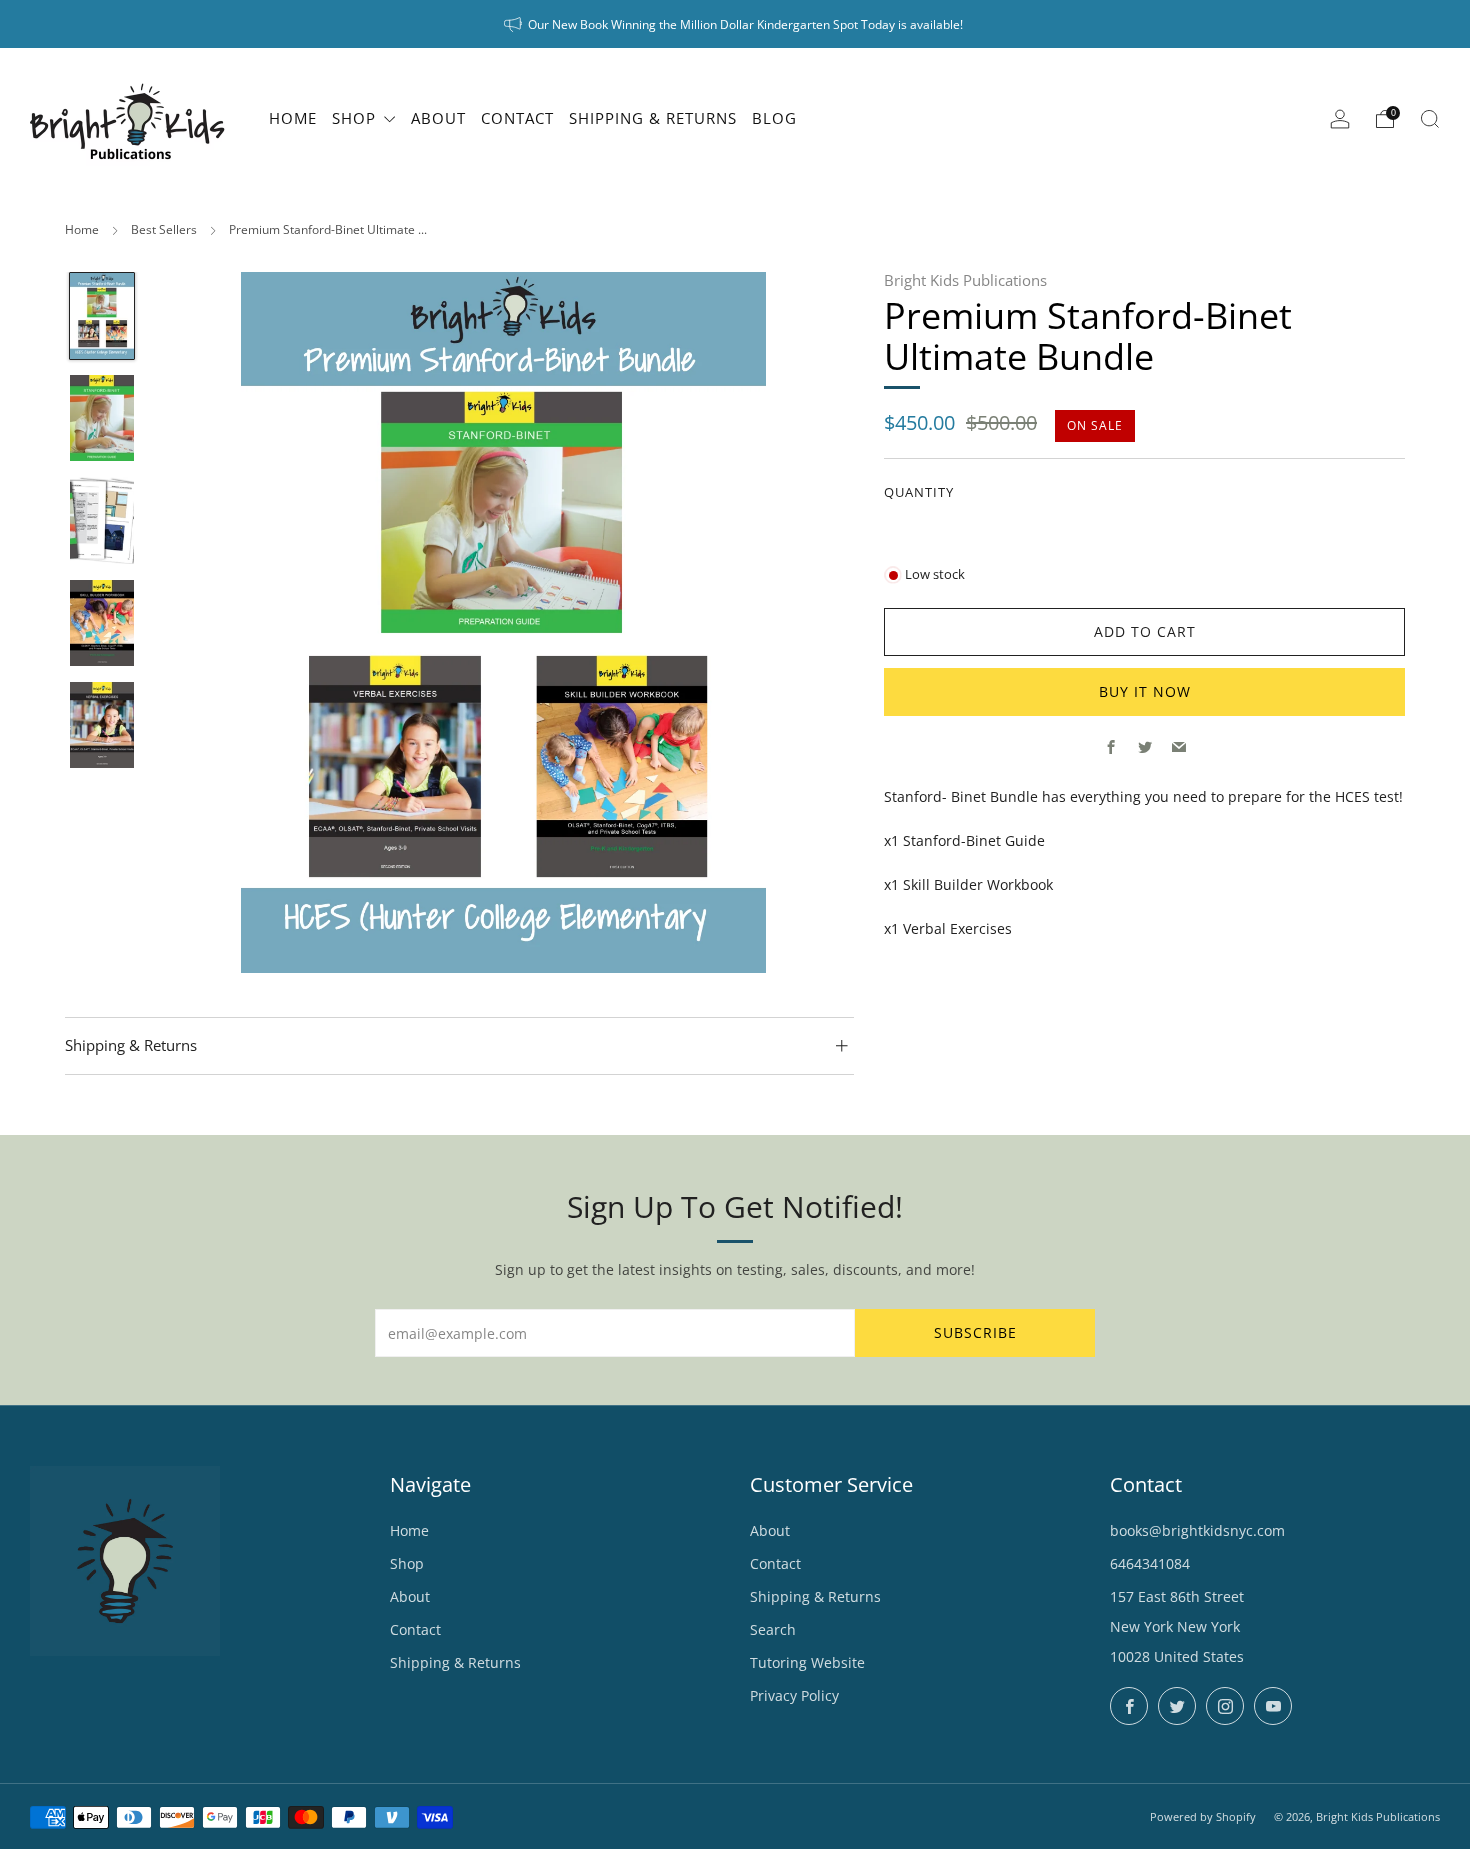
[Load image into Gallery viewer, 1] (102, 316)
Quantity (919, 491)
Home (82, 229)
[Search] (1430, 119)
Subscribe (975, 1332)
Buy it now (1145, 691)
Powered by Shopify (1203, 1816)
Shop (407, 1563)
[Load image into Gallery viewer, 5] (102, 725)
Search (773, 1629)
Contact (415, 1629)
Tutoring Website (807, 1662)
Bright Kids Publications (965, 280)
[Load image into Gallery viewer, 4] (102, 623)
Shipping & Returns (455, 1662)
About (410, 1596)
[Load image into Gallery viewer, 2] (102, 418)
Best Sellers (164, 229)
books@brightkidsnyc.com (1197, 1530)
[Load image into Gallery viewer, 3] (102, 520)
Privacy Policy (794, 1695)
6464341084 (1150, 1563)
